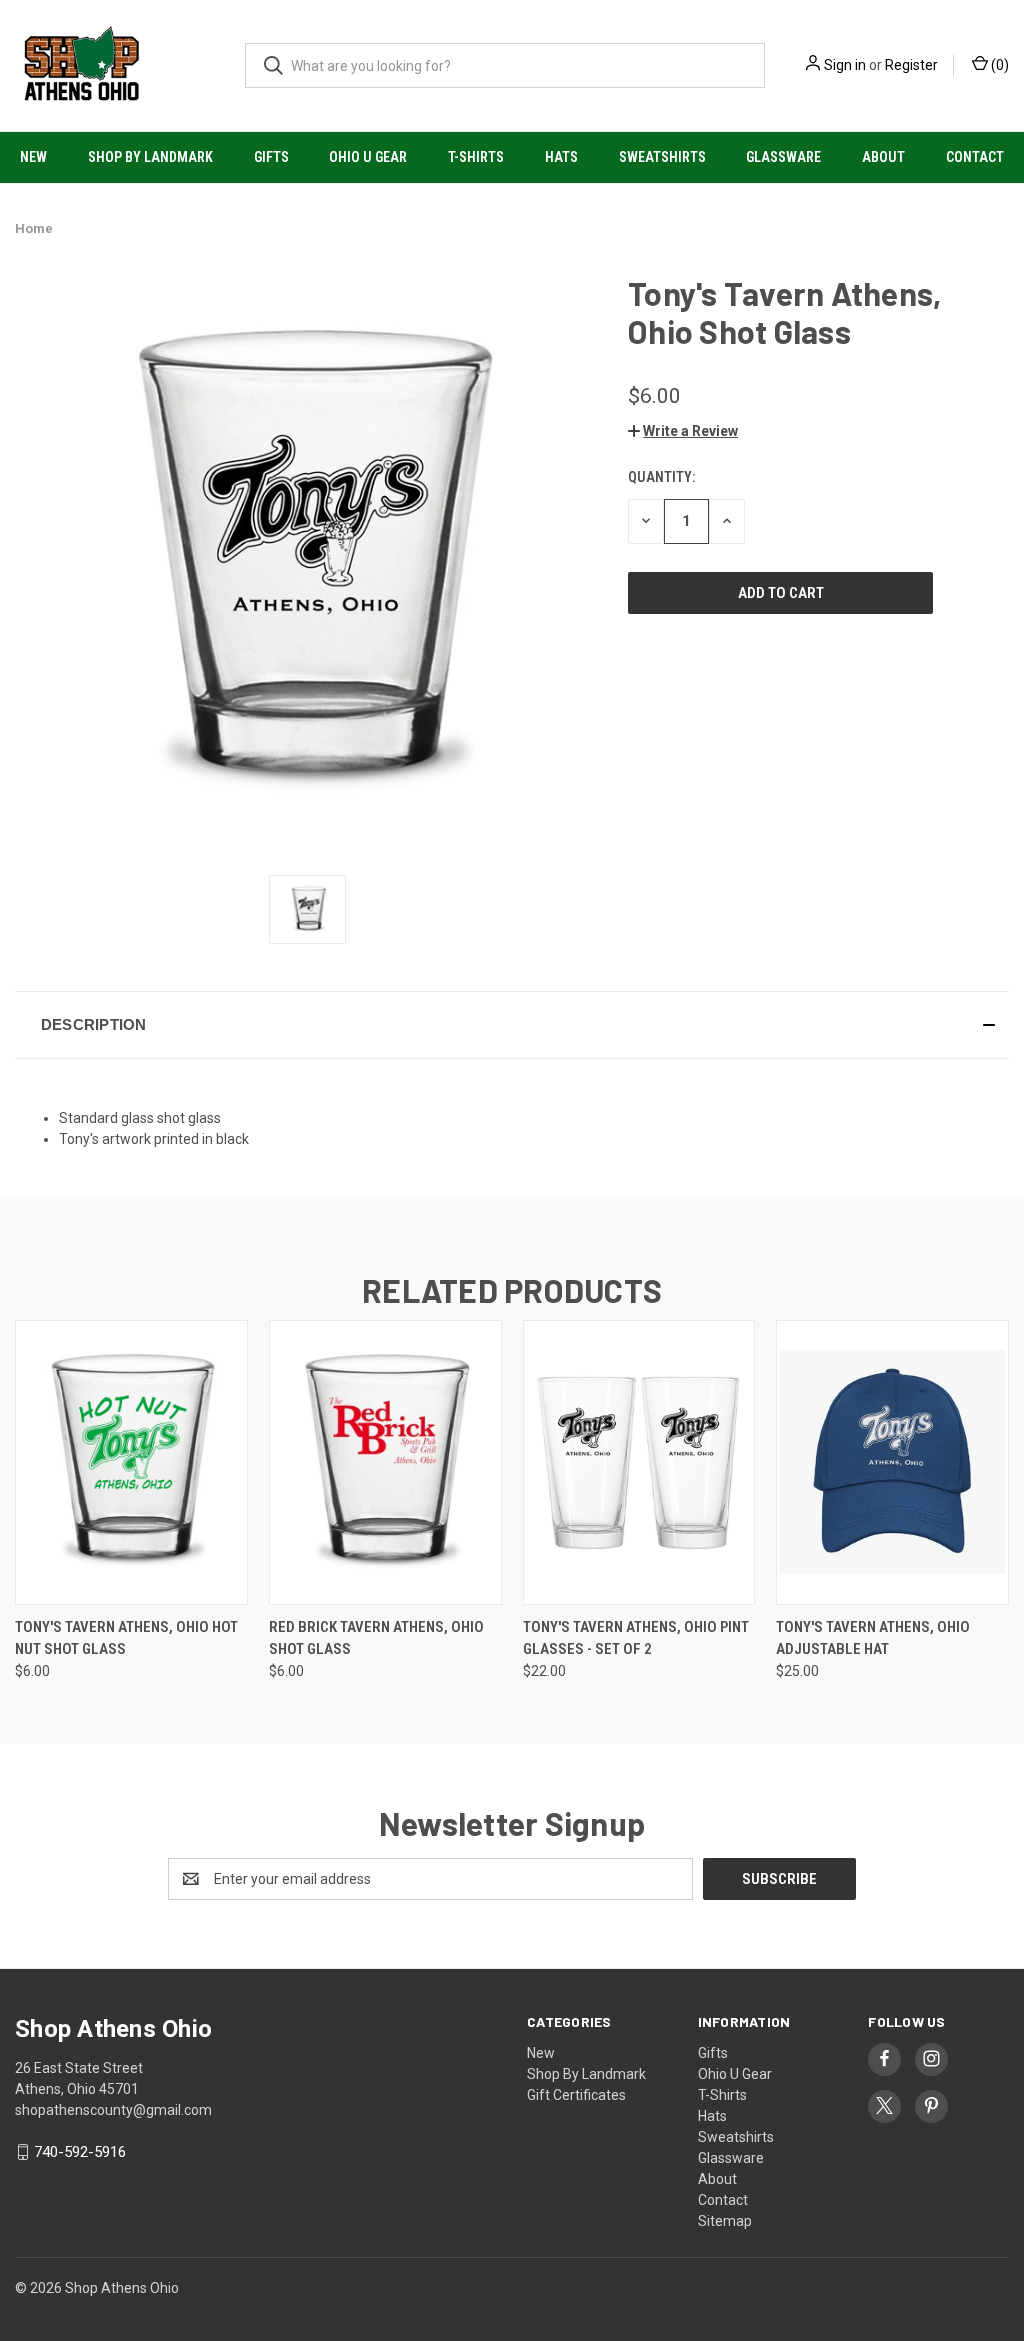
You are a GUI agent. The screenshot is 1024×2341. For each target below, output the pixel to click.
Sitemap (725, 2221)
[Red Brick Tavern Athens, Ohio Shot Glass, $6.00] (385, 1462)
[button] (683, 431)
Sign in (845, 65)
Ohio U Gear (368, 157)
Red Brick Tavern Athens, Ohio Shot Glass (376, 1638)
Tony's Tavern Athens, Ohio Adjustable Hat (873, 1638)
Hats (561, 157)
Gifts (271, 157)
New (33, 157)
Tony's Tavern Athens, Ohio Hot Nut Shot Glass (126, 1638)
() (998, 65)
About (883, 157)
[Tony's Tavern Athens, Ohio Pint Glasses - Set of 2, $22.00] (639, 1462)
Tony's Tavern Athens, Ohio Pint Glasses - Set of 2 (636, 1638)
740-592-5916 (80, 2152)
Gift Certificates (576, 2095)
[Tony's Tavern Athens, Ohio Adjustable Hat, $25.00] (892, 1462)
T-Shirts (476, 157)
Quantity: (661, 477)
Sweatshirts (662, 157)
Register (911, 65)
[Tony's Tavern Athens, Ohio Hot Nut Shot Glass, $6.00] (131, 1462)
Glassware (783, 157)
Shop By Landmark (150, 157)
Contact (975, 157)
